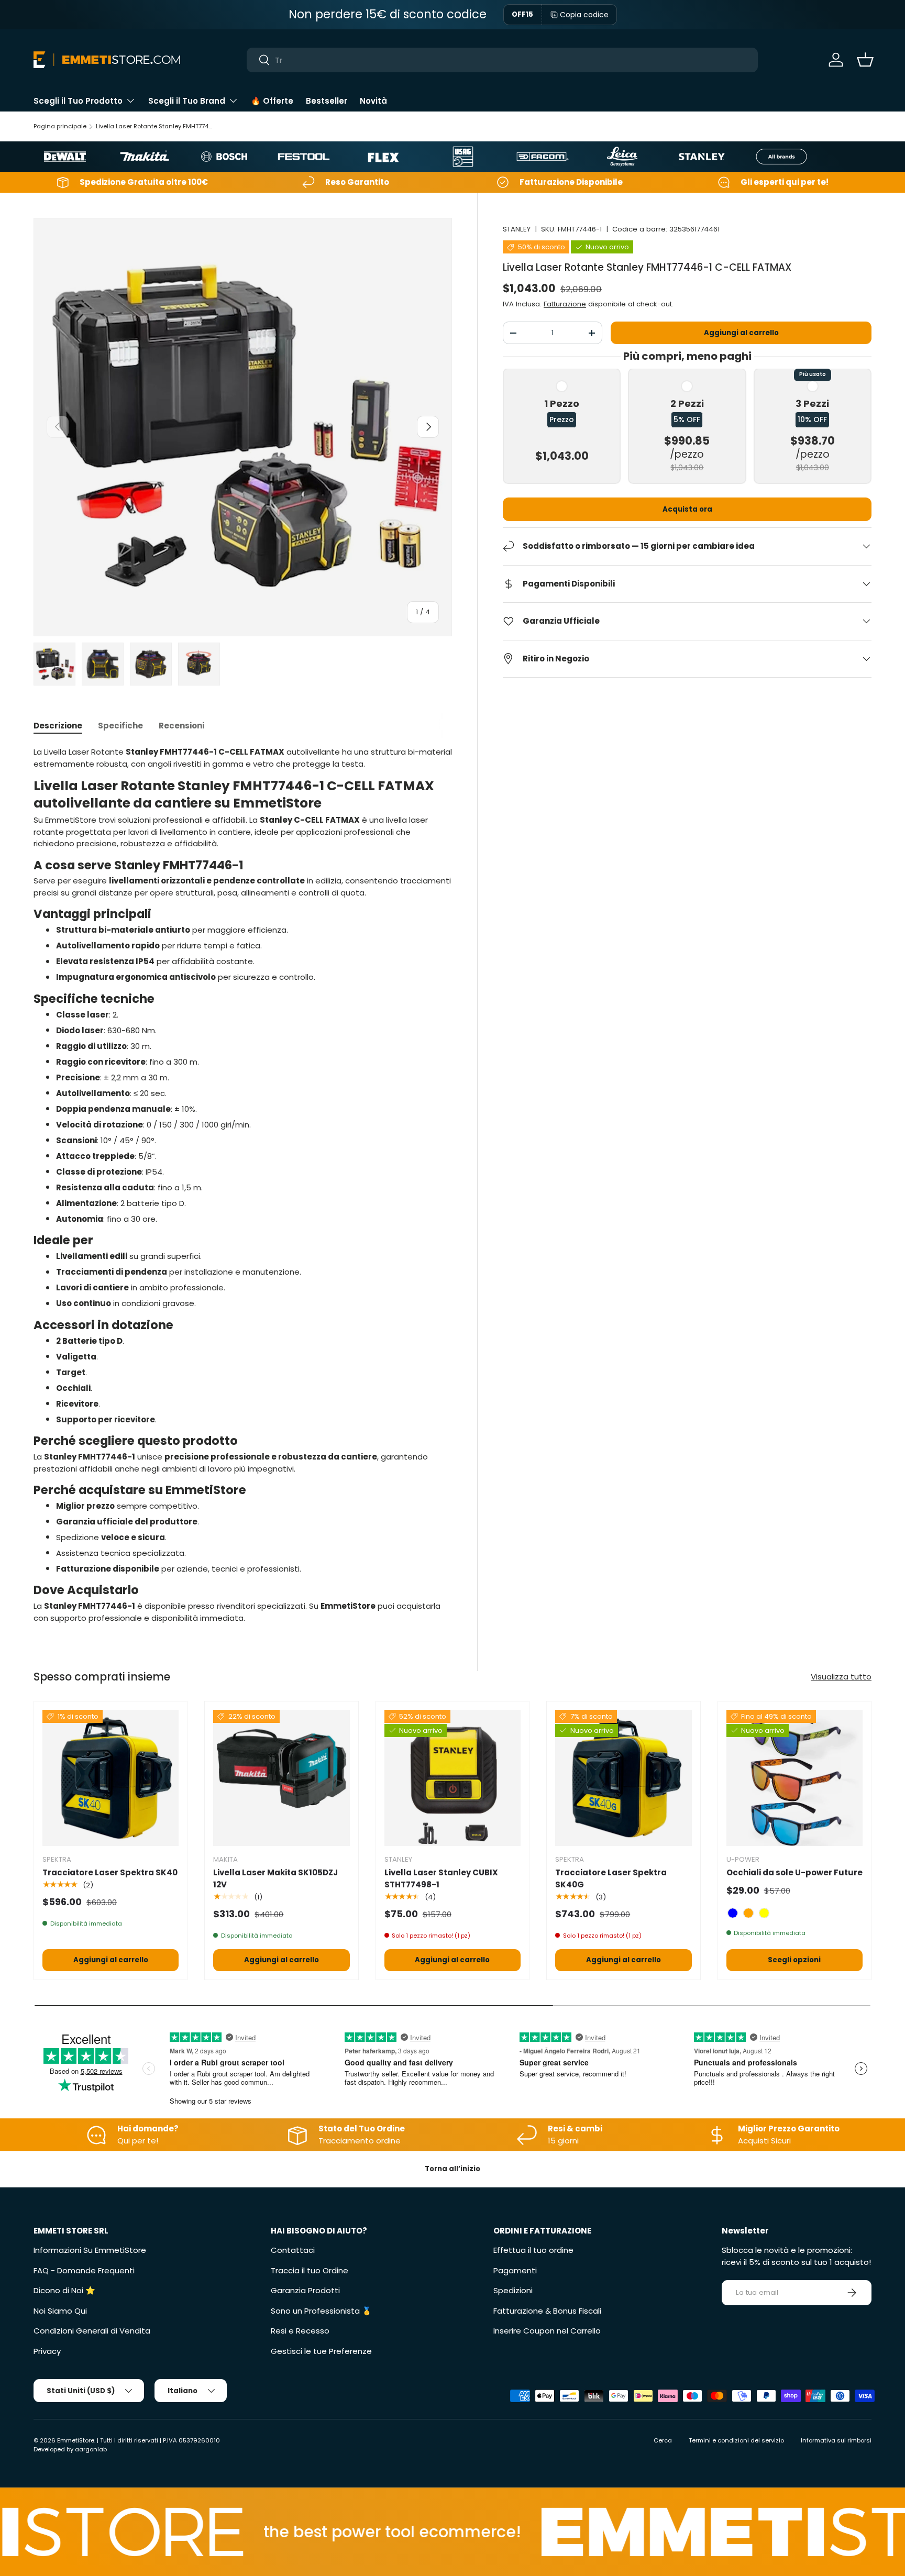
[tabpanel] (243, 1185)
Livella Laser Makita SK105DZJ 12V (275, 1878)
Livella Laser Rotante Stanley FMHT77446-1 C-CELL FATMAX (155, 126)
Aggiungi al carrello (741, 333)
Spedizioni (513, 2290)
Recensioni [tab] (181, 726)
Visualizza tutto (841, 1677)
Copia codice (584, 15)
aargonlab (91, 2449)
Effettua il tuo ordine (533, 2250)
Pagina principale (60, 126)
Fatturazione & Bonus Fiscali (547, 2311)
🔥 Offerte (272, 101)
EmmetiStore (76, 2440)
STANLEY (517, 229)
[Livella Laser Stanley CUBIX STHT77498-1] (452, 1778)
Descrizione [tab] (58, 726)
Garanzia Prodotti (305, 2290)
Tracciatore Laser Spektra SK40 (110, 1872)
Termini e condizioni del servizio (736, 2440)
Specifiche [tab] (120, 726)
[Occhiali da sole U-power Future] (794, 1778)
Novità (373, 101)
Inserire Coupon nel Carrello (547, 2331)
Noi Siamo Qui (60, 2311)
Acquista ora (687, 509)
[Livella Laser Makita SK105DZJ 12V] (281, 1778)
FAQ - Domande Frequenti (84, 2270)
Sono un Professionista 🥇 (321, 2311)
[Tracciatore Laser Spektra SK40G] (623, 1778)
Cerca (663, 2440)
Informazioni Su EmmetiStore (90, 2250)
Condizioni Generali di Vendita (92, 2331)
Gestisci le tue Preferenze (321, 2351)
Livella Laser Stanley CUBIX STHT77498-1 (441, 1878)
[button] (865, 60)
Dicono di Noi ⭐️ (64, 2290)
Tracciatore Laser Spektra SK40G (611, 1878)
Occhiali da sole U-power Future (794, 1872)
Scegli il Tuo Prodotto (78, 101)
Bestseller (327, 101)
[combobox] (503, 60)
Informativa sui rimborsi (836, 2440)
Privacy (47, 2351)
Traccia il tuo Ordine (310, 2270)
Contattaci (293, 2250)
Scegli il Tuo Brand (187, 101)
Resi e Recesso (300, 2331)
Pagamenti (515, 2270)
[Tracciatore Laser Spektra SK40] (111, 1778)
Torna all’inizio (452, 2169)
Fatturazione (565, 304)
